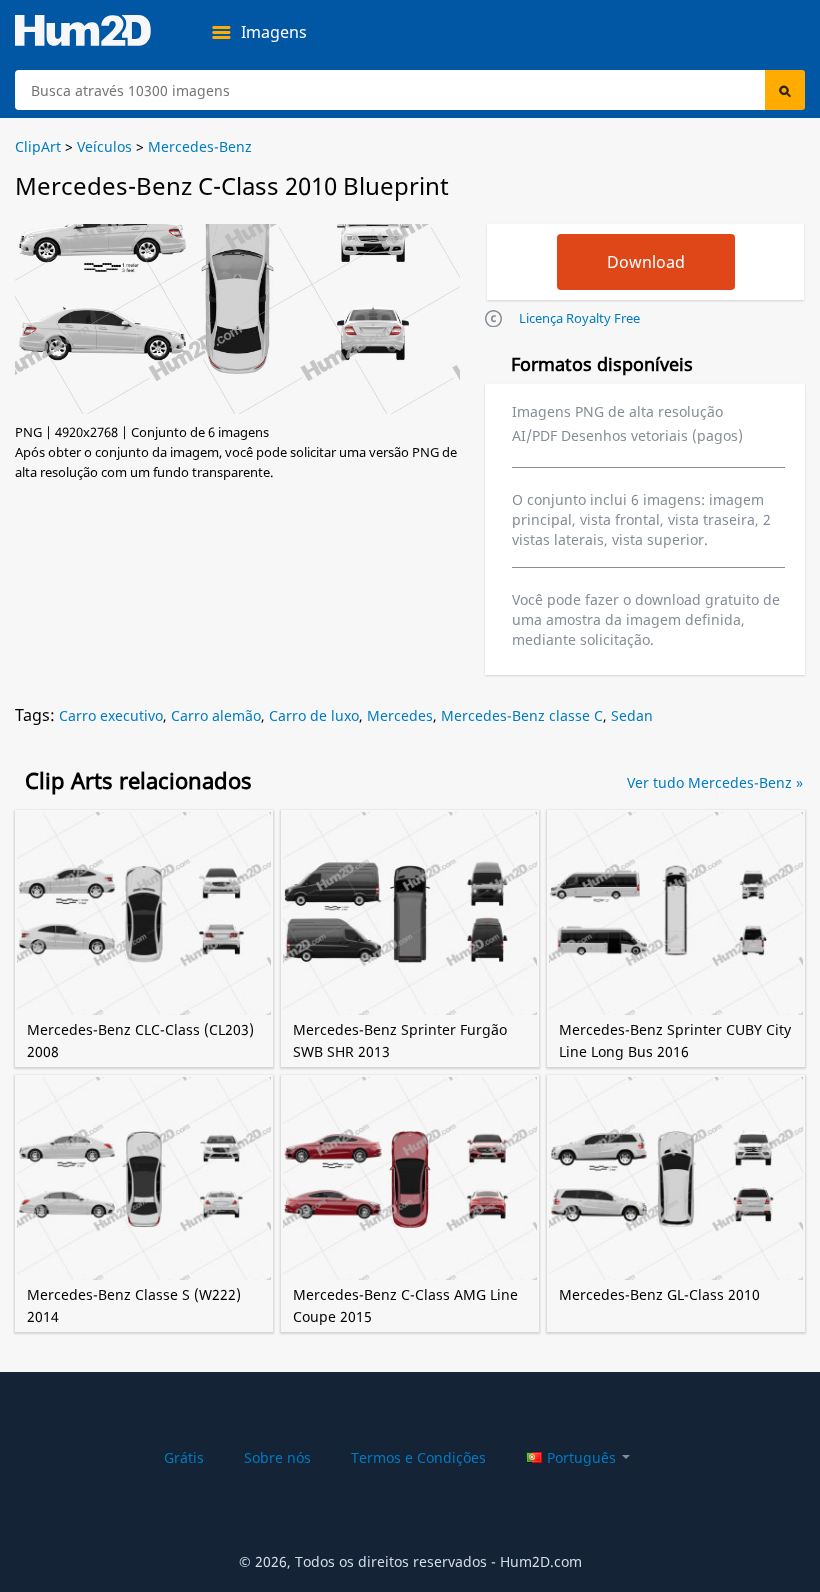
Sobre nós (277, 1457)
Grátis (184, 1457)
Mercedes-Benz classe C (522, 715)
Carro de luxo (314, 715)
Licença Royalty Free (579, 318)
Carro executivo (111, 715)
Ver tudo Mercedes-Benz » (715, 782)
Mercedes (400, 715)
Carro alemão (216, 715)
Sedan (632, 715)
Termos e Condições (418, 1457)
